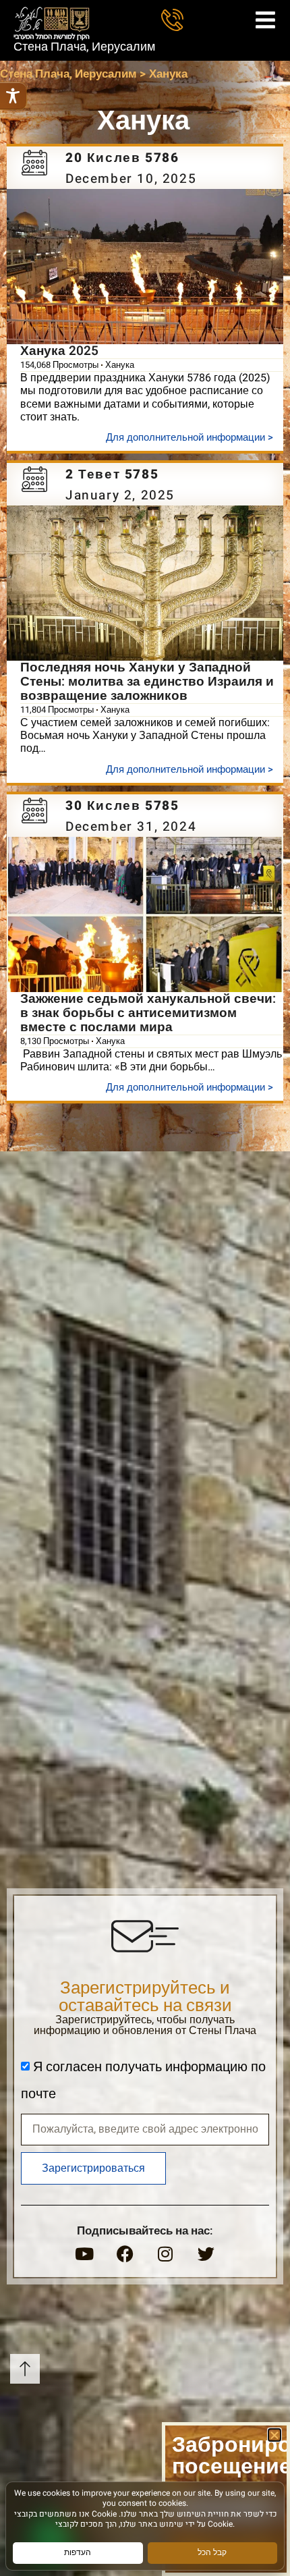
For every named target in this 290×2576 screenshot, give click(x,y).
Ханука (120, 365)
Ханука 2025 (59, 351)
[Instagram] (165, 2253)
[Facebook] (125, 2253)
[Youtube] (84, 2253)
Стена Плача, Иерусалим (84, 47)
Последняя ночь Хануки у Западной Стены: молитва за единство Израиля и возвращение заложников (147, 682)
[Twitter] (206, 2253)
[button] (274, 2435)
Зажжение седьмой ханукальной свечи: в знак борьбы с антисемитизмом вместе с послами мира (148, 1013)
